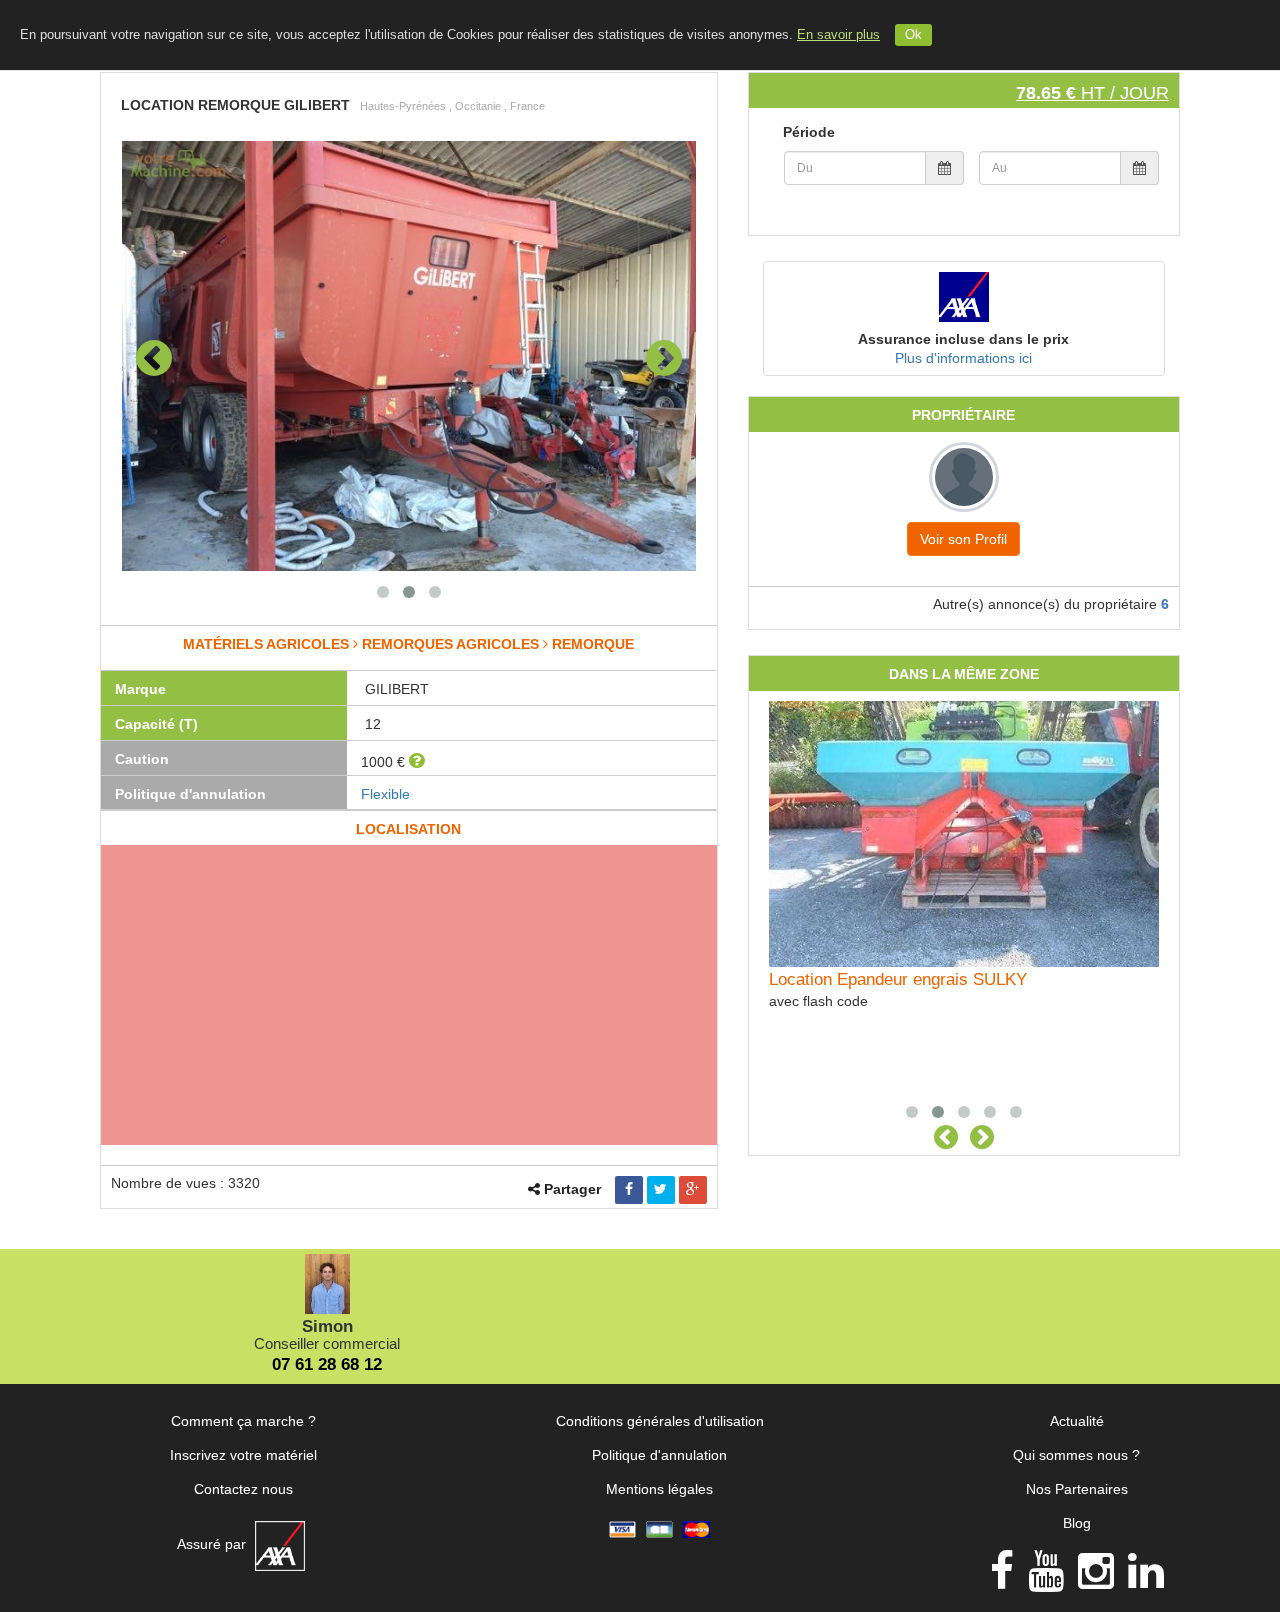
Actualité (1077, 1421)
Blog (1077, 1523)
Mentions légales (659, 1489)
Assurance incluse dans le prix (963, 339)
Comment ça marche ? (243, 1421)
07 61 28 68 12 (327, 1364)
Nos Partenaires (1077, 1489)
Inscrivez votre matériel (243, 1455)
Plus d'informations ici (963, 358)
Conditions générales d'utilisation (660, 1421)
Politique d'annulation (659, 1455)
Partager (572, 1189)
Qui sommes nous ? (1076, 1455)
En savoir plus (838, 35)
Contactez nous (243, 1489)
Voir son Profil (963, 539)
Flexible (385, 794)
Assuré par (213, 1544)
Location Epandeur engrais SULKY (898, 979)
